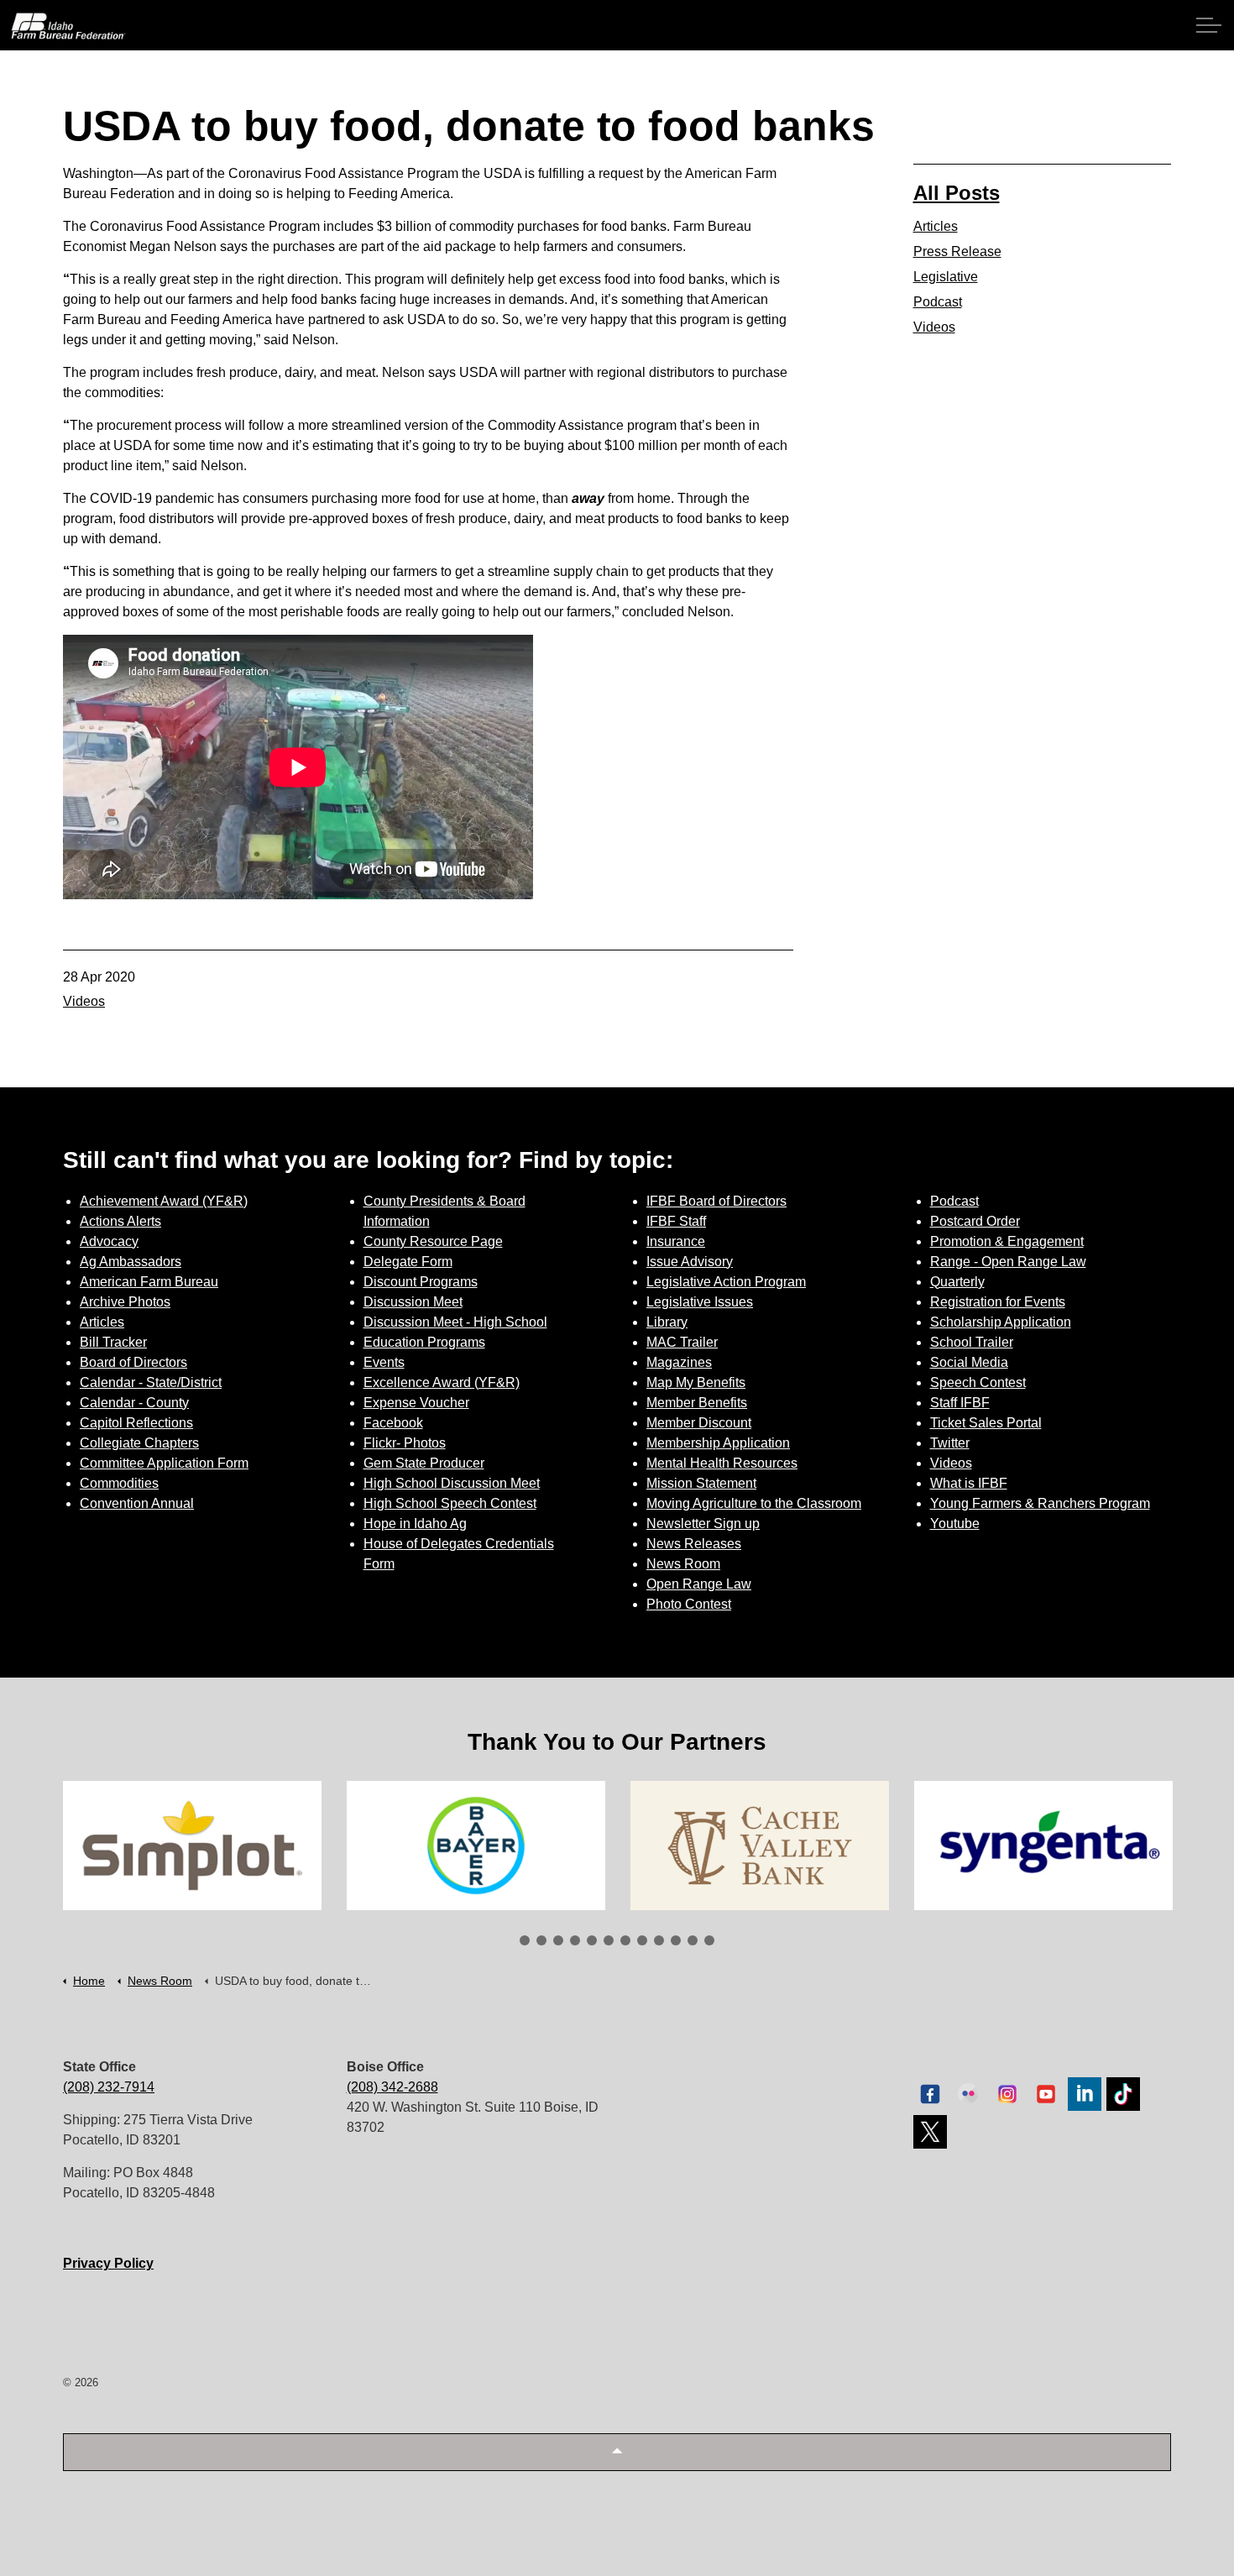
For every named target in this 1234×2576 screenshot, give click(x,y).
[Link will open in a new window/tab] (192, 1846)
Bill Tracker (113, 1342)
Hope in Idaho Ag (415, 1524)
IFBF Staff (676, 1221)
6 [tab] (609, 1940)
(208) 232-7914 (109, 2087)
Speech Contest (978, 1382)
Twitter (950, 1443)
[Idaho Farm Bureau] (68, 26)
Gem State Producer (424, 1463)
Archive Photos (125, 1302)
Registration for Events (998, 1302)
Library (667, 1322)
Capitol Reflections (136, 1423)
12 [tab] (709, 1940)
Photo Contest (689, 1604)
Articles (936, 226)
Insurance (676, 1241)
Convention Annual (137, 1503)
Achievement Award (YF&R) (164, 1201)
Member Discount (699, 1423)
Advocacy (109, 1241)
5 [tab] (592, 1940)
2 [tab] (541, 1940)
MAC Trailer (682, 1342)
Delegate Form (408, 1262)
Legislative (946, 277)
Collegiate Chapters (139, 1443)
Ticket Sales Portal (986, 1423)
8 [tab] (642, 1940)
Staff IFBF (960, 1403)
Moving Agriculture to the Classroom (754, 1503)
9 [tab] (659, 1940)
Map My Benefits (696, 1382)
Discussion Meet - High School (455, 1322)
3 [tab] (558, 1940)
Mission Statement (701, 1483)
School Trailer (972, 1342)
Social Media (969, 1362)
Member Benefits (697, 1403)
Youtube (955, 1524)
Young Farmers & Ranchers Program (1040, 1503)
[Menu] (1209, 25)
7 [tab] (625, 1940)
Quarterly (957, 1282)
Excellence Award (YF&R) (442, 1382)
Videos (84, 1001)
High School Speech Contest (450, 1503)
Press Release (957, 251)
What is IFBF (969, 1483)
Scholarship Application (1001, 1322)
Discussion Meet (413, 1302)
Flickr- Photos (405, 1443)
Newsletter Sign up (703, 1524)
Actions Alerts (120, 1221)
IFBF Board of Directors (716, 1201)
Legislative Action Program (726, 1282)
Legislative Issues (700, 1302)
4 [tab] (575, 1940)
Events (384, 1362)
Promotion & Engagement (1007, 1241)
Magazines (679, 1362)
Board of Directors (133, 1362)
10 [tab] (676, 1940)
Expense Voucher (416, 1403)
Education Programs (424, 1342)
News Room (683, 1564)
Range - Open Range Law (1008, 1262)
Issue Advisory (690, 1262)
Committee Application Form (164, 1463)
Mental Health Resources (722, 1463)
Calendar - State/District (151, 1382)
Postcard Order (975, 1221)
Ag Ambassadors (131, 1262)
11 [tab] (693, 1940)
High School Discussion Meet (452, 1483)
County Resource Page (433, 1241)
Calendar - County (134, 1403)
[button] (617, 2452)
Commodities (119, 1483)
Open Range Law (699, 1584)
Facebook (393, 1423)
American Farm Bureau (149, 1282)
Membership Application (718, 1443)
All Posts (957, 193)
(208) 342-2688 (392, 2087)
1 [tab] (525, 1940)
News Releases (694, 1544)
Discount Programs (421, 1282)
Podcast (938, 302)
